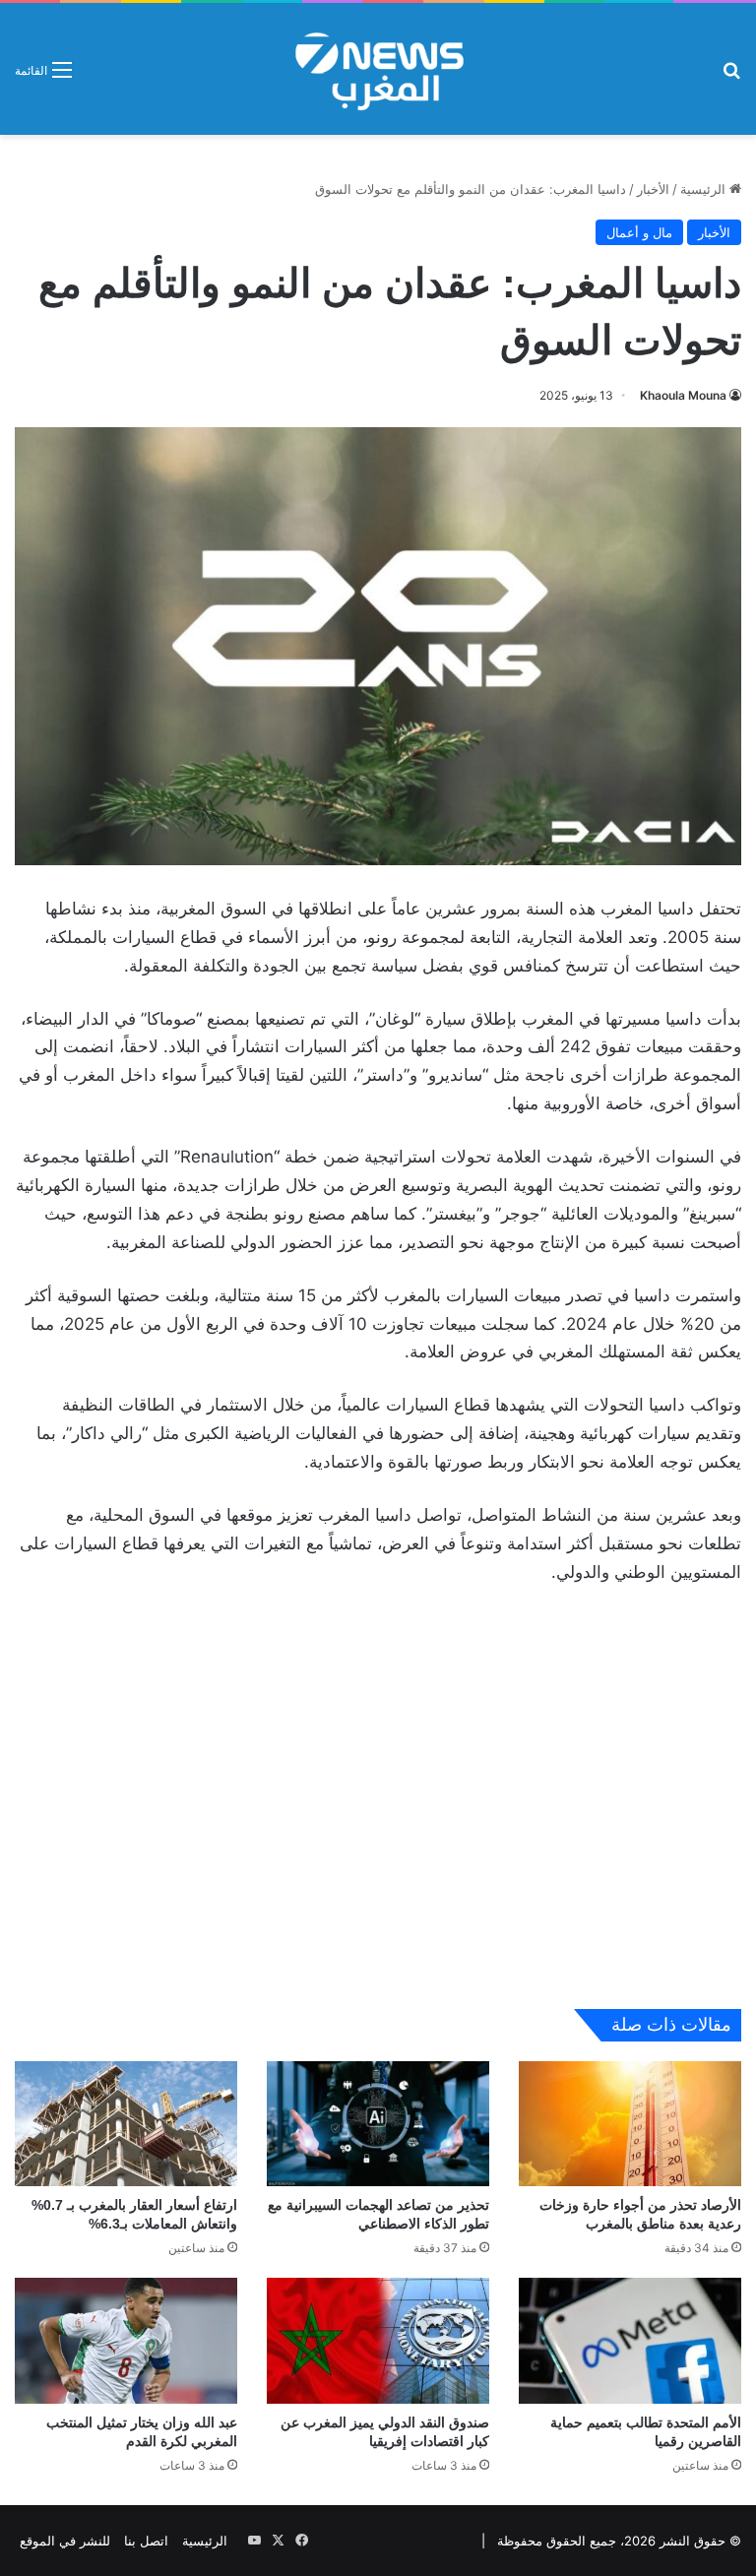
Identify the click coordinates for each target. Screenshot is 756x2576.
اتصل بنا (146, 2541)
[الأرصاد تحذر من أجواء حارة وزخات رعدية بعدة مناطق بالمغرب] (630, 2124)
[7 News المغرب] (378, 69)
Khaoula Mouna (683, 395)
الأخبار (653, 189)
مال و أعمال (639, 232)
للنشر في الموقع (65, 2541)
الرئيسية (705, 189)
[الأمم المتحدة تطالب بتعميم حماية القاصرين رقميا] (630, 2340)
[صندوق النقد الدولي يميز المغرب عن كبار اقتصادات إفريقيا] (378, 2340)
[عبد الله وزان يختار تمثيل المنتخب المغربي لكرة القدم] (126, 2340)
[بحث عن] (731, 76)
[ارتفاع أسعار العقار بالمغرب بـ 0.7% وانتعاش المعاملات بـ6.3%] (126, 2124)
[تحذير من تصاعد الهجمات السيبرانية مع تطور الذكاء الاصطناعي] (378, 2124)
